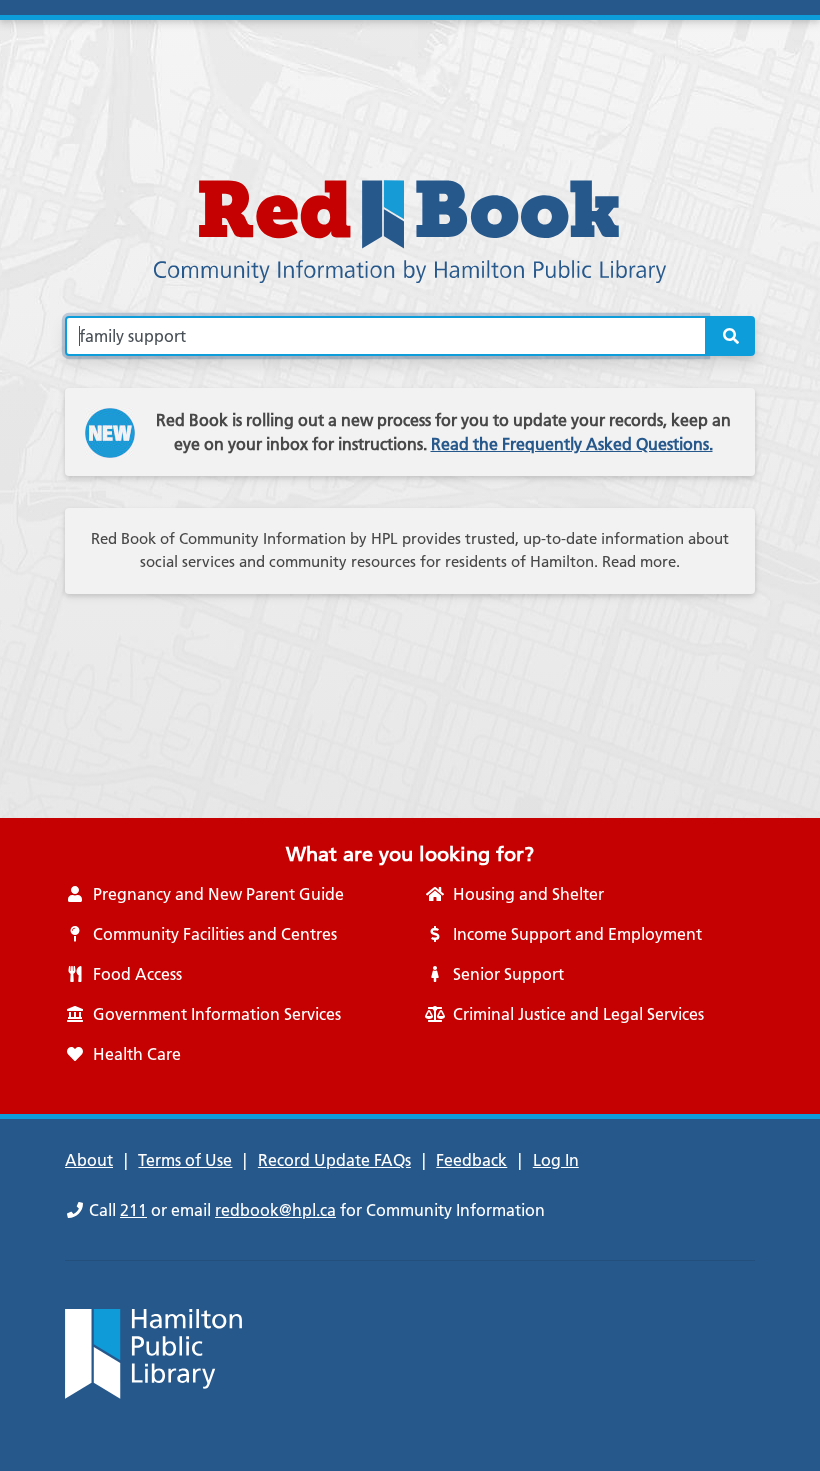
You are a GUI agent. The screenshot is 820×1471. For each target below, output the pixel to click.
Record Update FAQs (334, 1160)
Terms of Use (185, 1160)
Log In (556, 1160)
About (89, 1160)
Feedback (471, 1160)
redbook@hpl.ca (275, 1210)
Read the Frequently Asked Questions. (572, 444)
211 (133, 1210)
